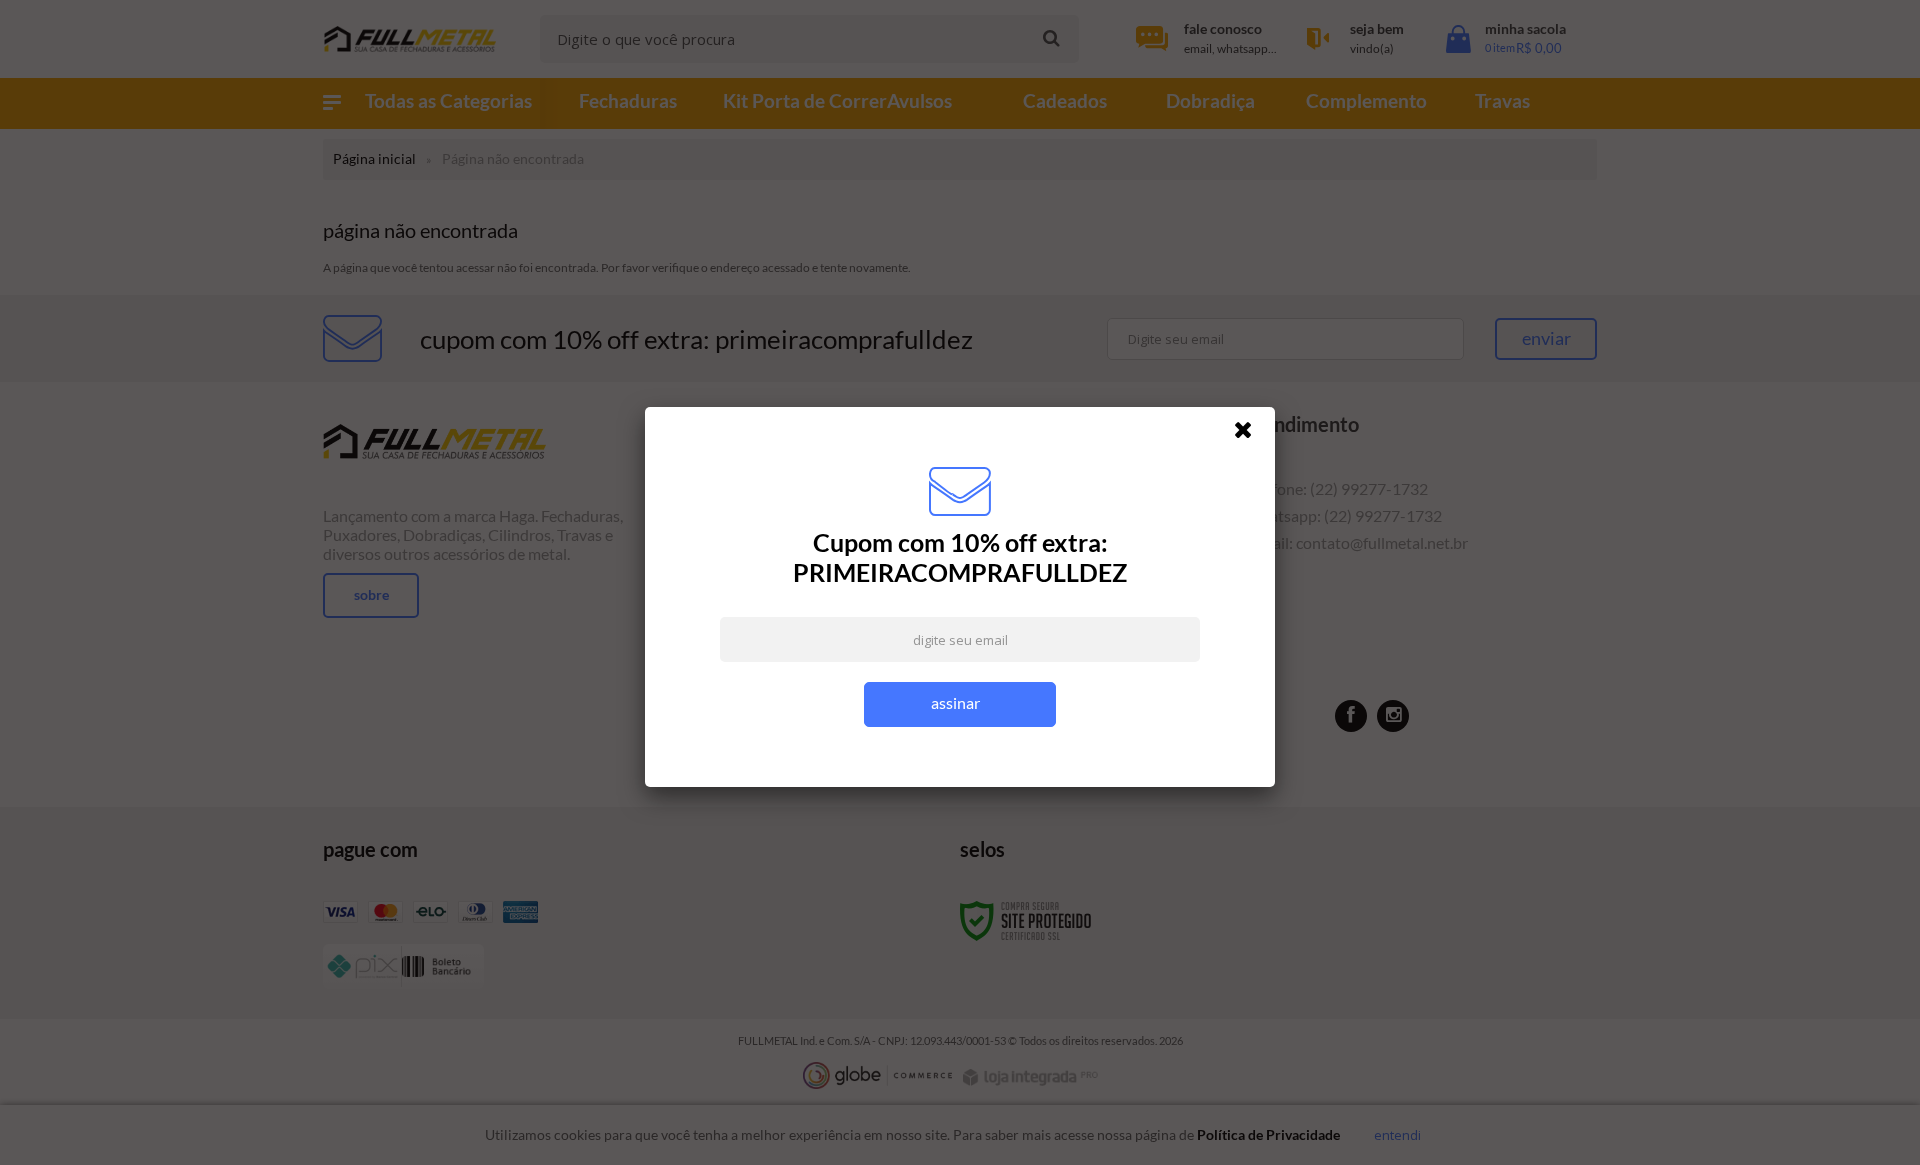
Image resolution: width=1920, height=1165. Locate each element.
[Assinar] (960, 704)
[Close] (1252, 435)
